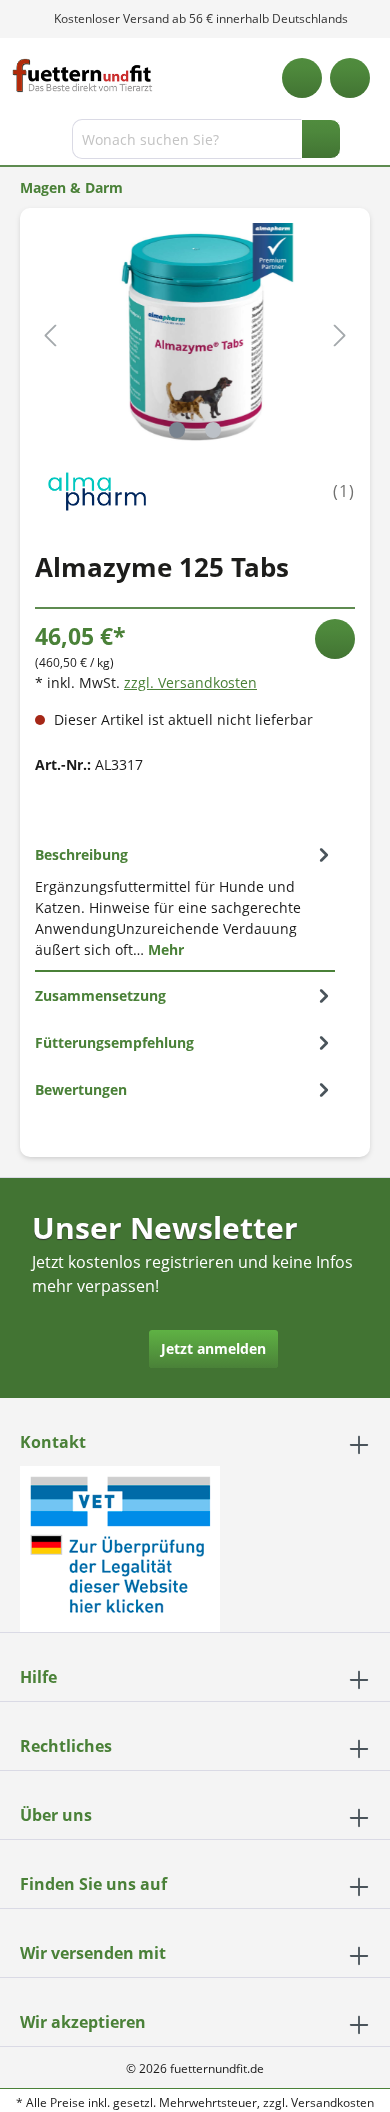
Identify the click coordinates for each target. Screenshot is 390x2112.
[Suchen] (321, 139)
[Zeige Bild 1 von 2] (177, 430)
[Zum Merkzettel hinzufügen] (335, 639)
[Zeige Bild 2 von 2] (213, 430)
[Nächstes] (340, 335)
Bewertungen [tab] (81, 1089)
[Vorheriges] (50, 335)
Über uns (56, 1815)
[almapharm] (97, 489)
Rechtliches (66, 1746)
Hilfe (38, 1677)
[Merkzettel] (302, 78)
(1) (344, 491)
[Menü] (17, 143)
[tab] (185, 901)
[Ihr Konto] (350, 78)
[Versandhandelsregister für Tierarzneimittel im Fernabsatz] (120, 1547)
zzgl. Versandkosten (190, 682)
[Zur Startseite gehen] (82, 75)
